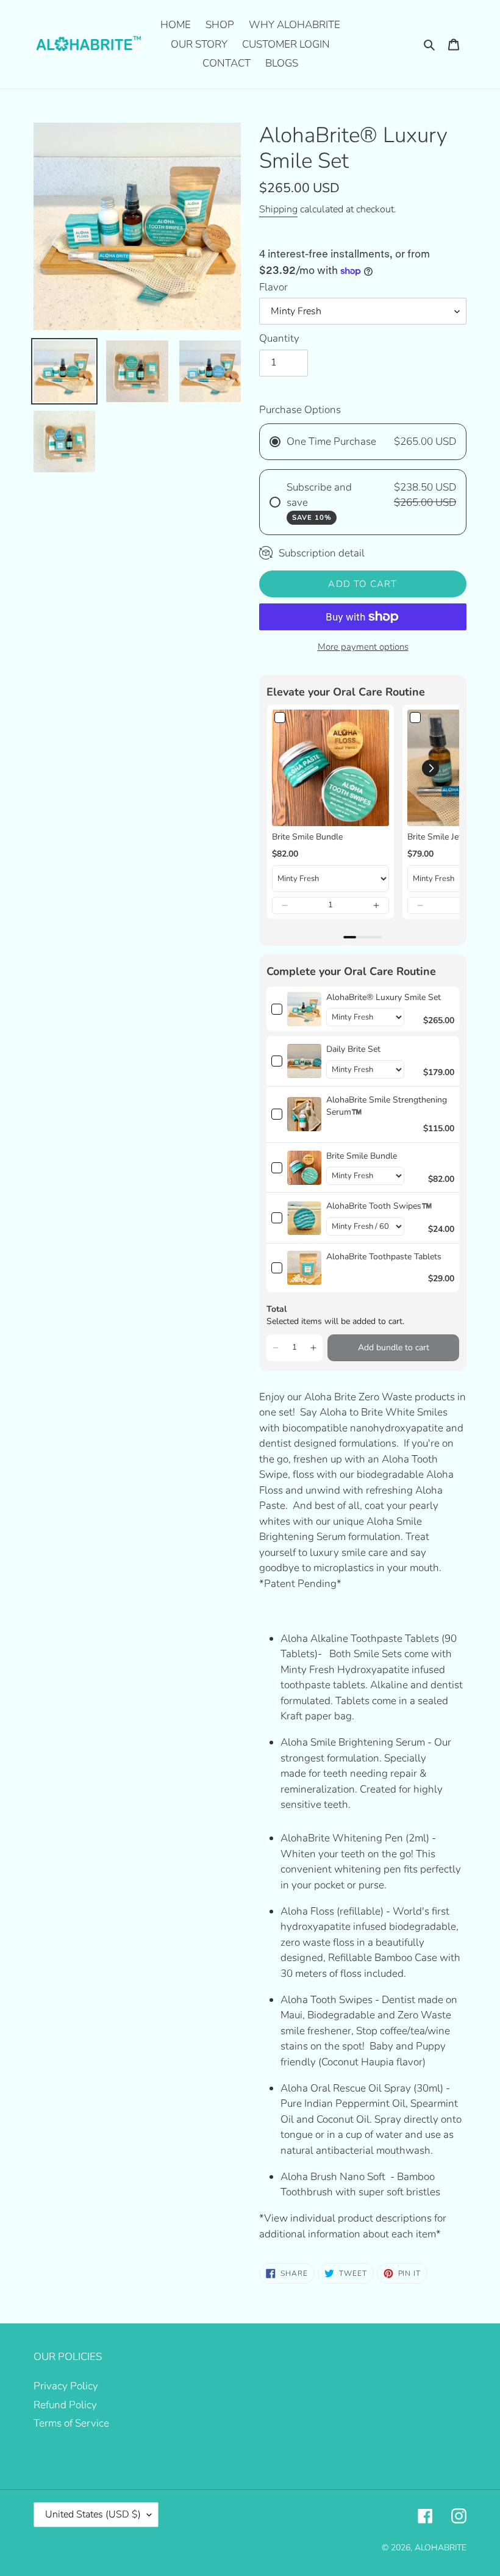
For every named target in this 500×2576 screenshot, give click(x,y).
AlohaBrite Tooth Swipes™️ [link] (379, 1206)
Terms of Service (71, 2423)
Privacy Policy (66, 2386)
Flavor (273, 287)
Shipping (278, 209)
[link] (330, 768)
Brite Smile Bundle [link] (307, 837)
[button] (285, 905)
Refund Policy (65, 2405)
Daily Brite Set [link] (353, 1049)
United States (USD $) (93, 2514)
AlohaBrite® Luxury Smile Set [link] (384, 997)
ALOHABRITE (441, 2548)
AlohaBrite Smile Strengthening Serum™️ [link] (387, 1106)
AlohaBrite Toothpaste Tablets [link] (384, 1257)
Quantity (279, 338)
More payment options (363, 647)
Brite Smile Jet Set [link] (442, 837)
